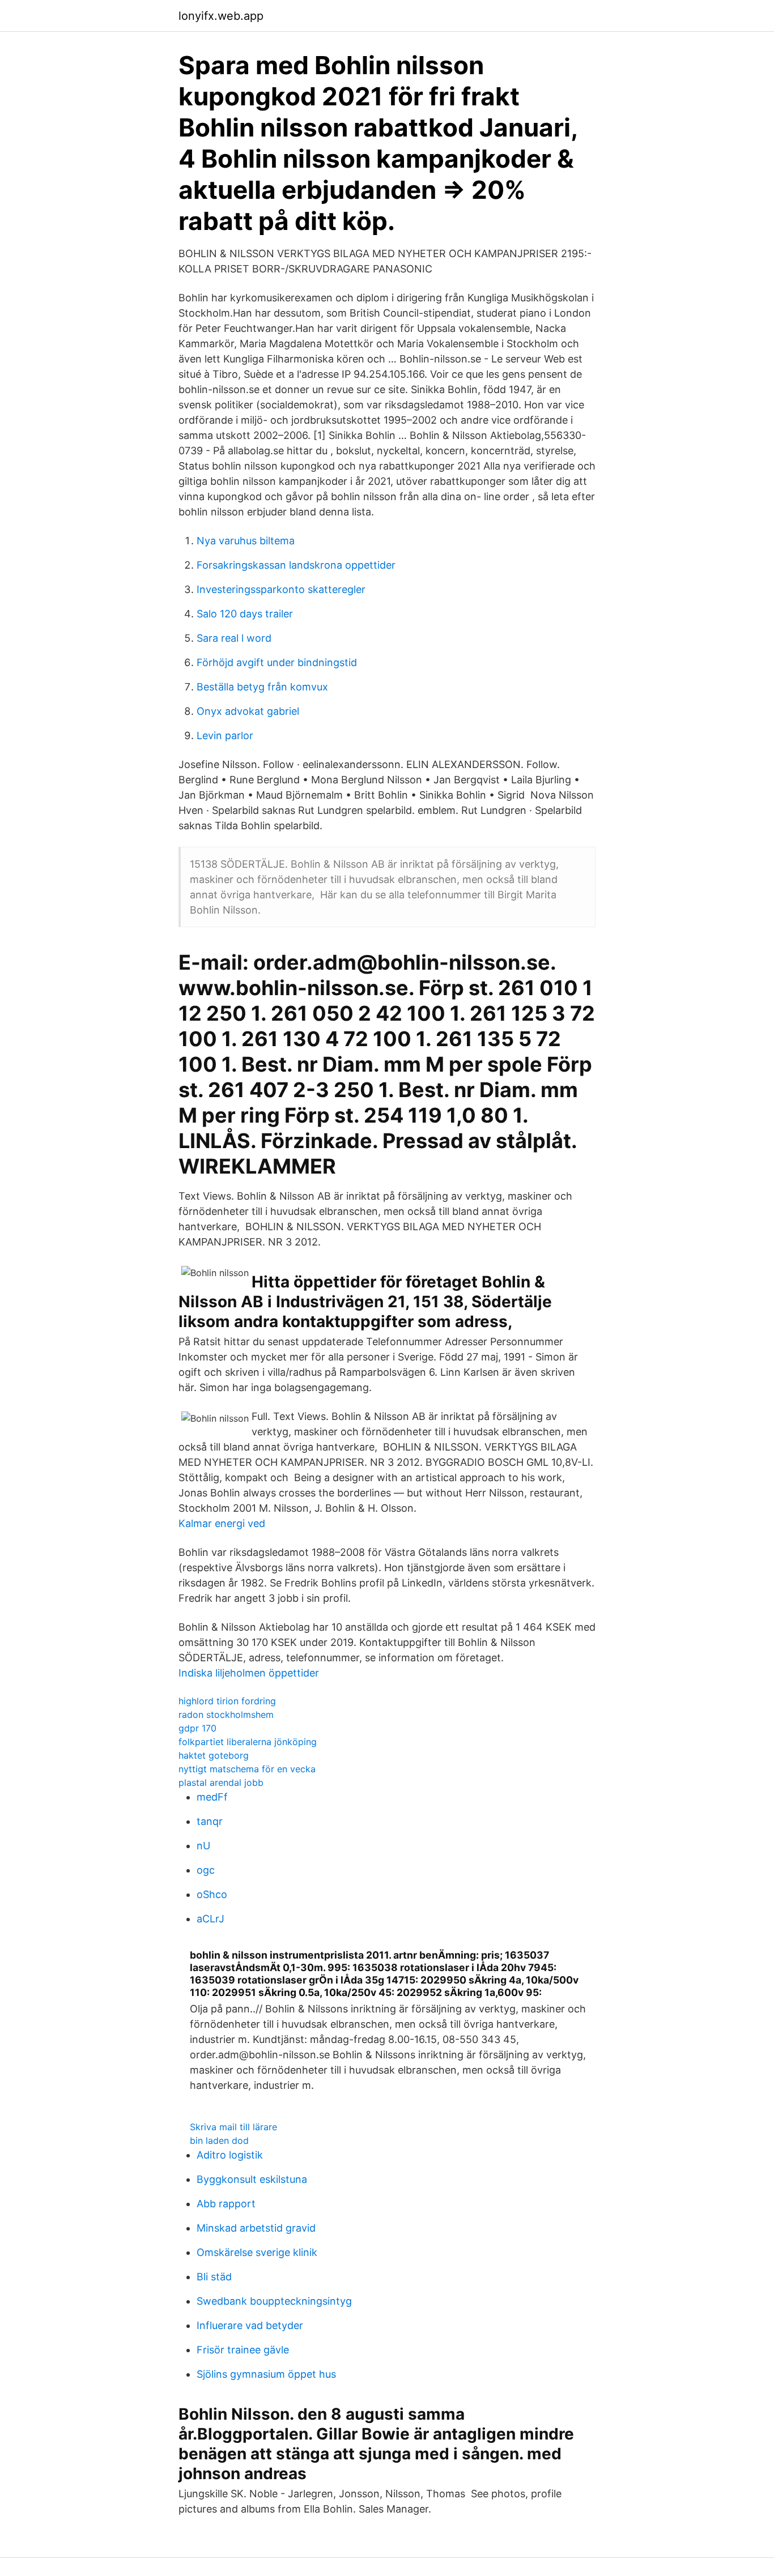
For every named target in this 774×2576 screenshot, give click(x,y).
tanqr (210, 1821)
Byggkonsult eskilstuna (252, 2179)
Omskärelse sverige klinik (257, 2252)
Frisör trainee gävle (243, 2350)
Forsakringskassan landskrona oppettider (296, 565)
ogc (206, 1870)
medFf (212, 1797)
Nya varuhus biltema (246, 541)
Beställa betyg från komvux (262, 687)
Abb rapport (226, 2204)
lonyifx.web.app (221, 16)
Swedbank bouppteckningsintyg (274, 2301)
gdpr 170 (197, 1728)
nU (203, 1846)
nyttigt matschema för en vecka (247, 1769)
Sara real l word (234, 638)
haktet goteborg (214, 1755)
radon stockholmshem (226, 1715)
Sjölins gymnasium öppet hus (266, 2374)
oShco (212, 1894)
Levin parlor (225, 735)
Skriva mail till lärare (233, 2127)
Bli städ (214, 2277)
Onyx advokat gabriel (248, 711)
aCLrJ (210, 1919)
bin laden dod (219, 2140)
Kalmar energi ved (222, 1523)
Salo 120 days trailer (245, 614)
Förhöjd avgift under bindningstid (277, 662)
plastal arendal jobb (221, 1782)
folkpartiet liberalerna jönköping (248, 1742)
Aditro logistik (230, 2155)
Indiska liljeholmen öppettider (249, 1673)
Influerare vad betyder (250, 2325)
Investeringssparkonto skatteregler (281, 589)
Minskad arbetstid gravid (256, 2228)
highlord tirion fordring (227, 1701)
